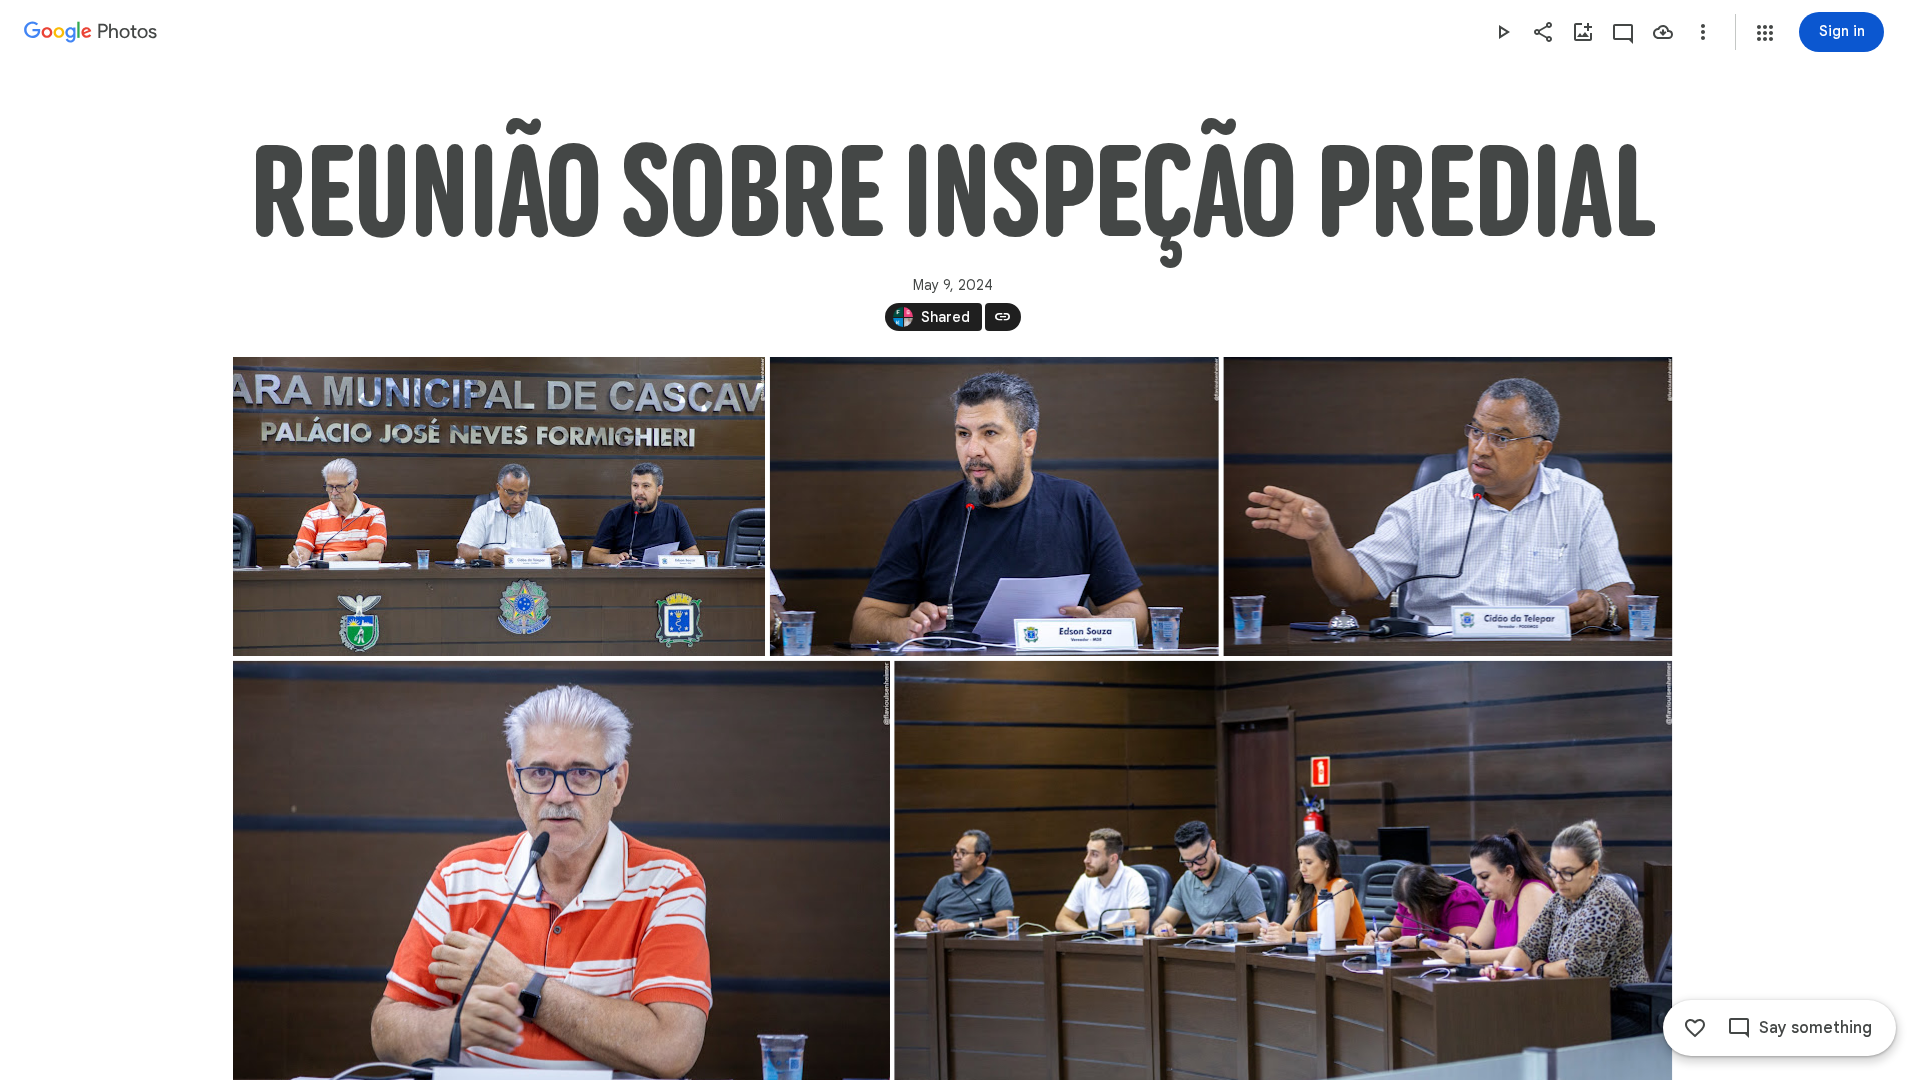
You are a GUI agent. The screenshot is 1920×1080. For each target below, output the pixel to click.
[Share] (1543, 32)
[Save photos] (1663, 32)
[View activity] (1623, 32)
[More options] (1703, 32)
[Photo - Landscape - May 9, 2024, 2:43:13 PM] (993, 506)
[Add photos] (1583, 32)
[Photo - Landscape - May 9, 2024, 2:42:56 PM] (499, 506)
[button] (1765, 33)
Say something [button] (1815, 1028)
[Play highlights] (1503, 32)
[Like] (1695, 1028)
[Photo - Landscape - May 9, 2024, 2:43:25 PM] (1447, 506)
